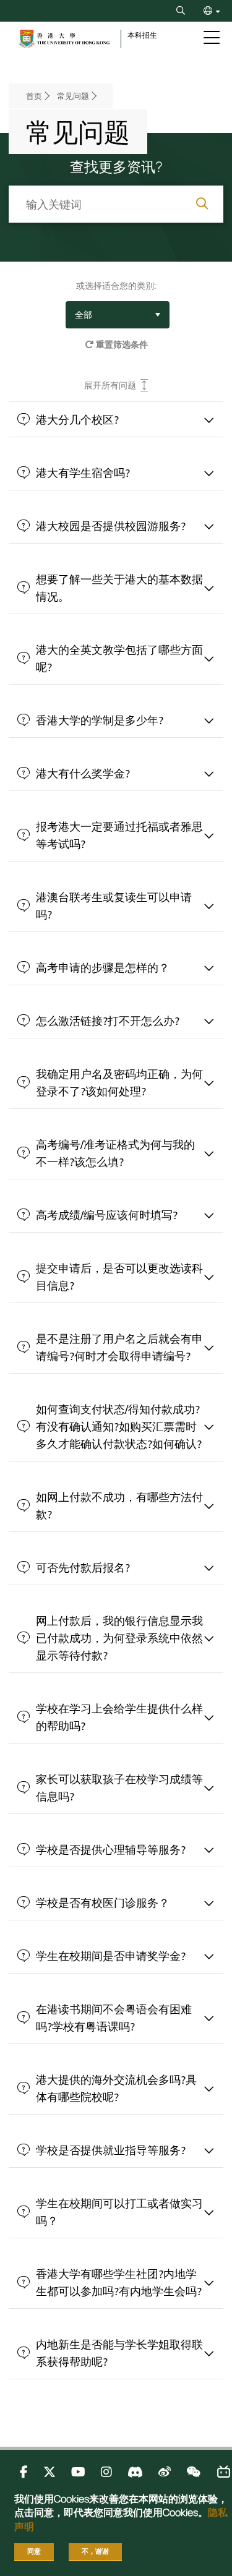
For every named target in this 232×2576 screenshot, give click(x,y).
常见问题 (73, 96)
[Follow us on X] (49, 2472)
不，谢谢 (95, 2551)
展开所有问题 (110, 385)
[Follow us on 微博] (165, 2472)
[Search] (181, 11)
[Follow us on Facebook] (24, 2472)
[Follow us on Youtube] (78, 2472)
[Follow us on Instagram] (106, 2472)
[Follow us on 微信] (193, 2472)
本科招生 (142, 35)
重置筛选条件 (121, 344)
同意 (34, 2551)
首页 (34, 96)
